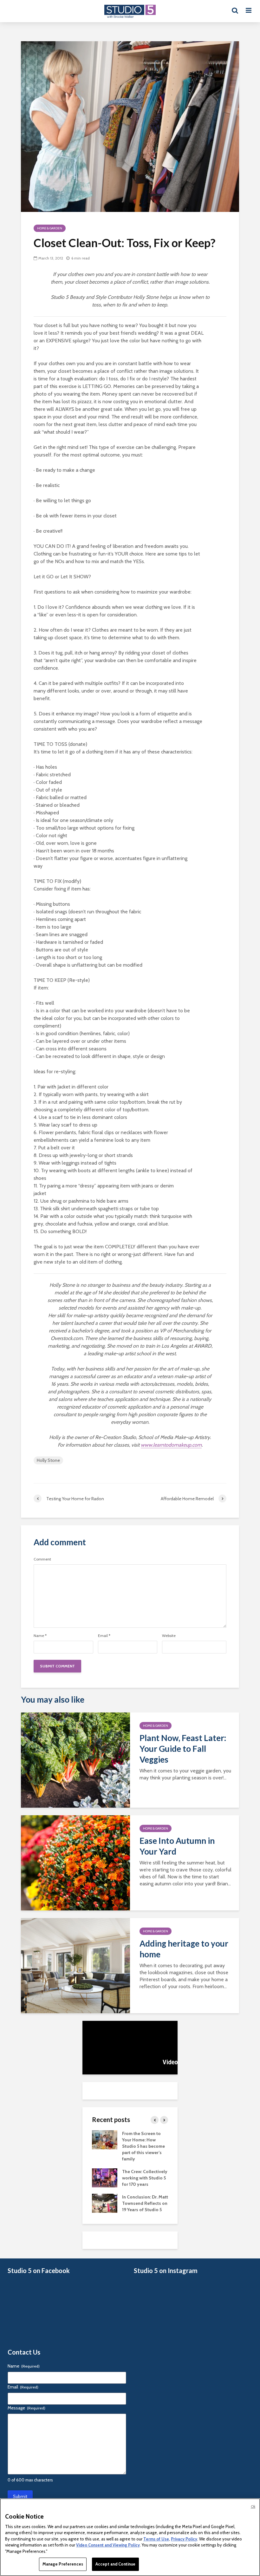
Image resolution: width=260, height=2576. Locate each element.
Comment (42, 1559)
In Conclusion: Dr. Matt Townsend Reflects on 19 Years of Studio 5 (145, 2203)
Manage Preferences (63, 2564)
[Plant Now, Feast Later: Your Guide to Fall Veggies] (75, 1760)
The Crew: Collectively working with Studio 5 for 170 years (145, 2178)
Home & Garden (50, 228)
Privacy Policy (184, 2539)
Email (104, 1636)
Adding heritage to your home (184, 1949)
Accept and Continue (115, 2564)
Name (40, 1636)
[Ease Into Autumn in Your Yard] (75, 1862)
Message (26, 2408)
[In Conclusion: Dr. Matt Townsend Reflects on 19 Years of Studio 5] (105, 2203)
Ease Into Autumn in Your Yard (177, 1846)
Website (169, 1636)
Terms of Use (156, 2539)
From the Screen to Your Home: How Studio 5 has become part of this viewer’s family (143, 2146)
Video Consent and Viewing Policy (108, 2545)
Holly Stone (48, 1460)
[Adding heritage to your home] (75, 1965)
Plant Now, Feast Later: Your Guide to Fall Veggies (183, 1749)
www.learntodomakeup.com (171, 1445)
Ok (253, 2507)
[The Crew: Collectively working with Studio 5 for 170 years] (105, 2177)
